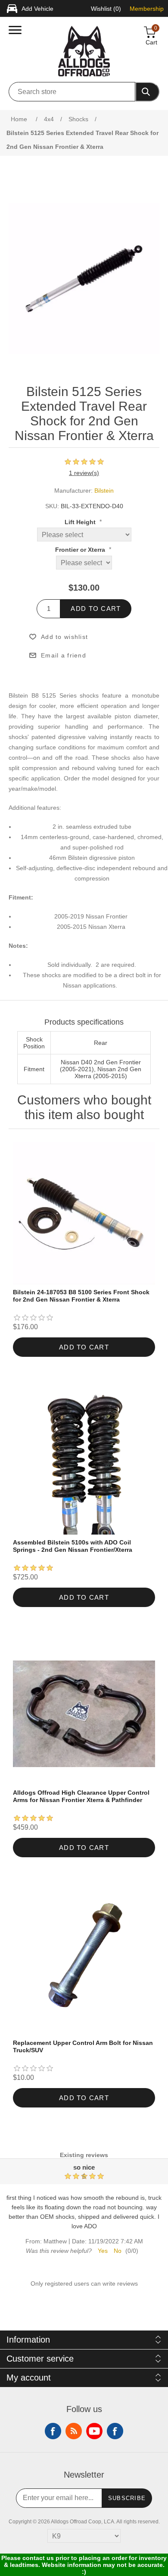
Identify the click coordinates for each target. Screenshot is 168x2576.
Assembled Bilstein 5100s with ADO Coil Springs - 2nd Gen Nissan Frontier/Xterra (73, 1546)
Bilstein (104, 491)
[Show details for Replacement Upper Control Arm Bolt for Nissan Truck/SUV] (84, 1964)
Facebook (53, 2431)
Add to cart (96, 609)
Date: (79, 2242)
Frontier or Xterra (81, 550)
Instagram (115, 2431)
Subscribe (127, 2498)
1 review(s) (84, 473)
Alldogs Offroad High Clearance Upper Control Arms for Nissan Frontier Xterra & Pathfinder (81, 1796)
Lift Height (81, 522)
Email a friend (64, 655)
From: (34, 2242)
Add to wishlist (64, 637)
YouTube (94, 2431)
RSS (74, 2431)
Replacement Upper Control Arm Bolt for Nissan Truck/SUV (83, 2046)
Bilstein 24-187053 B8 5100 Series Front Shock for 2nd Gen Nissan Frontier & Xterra (81, 1296)
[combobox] (72, 92)
